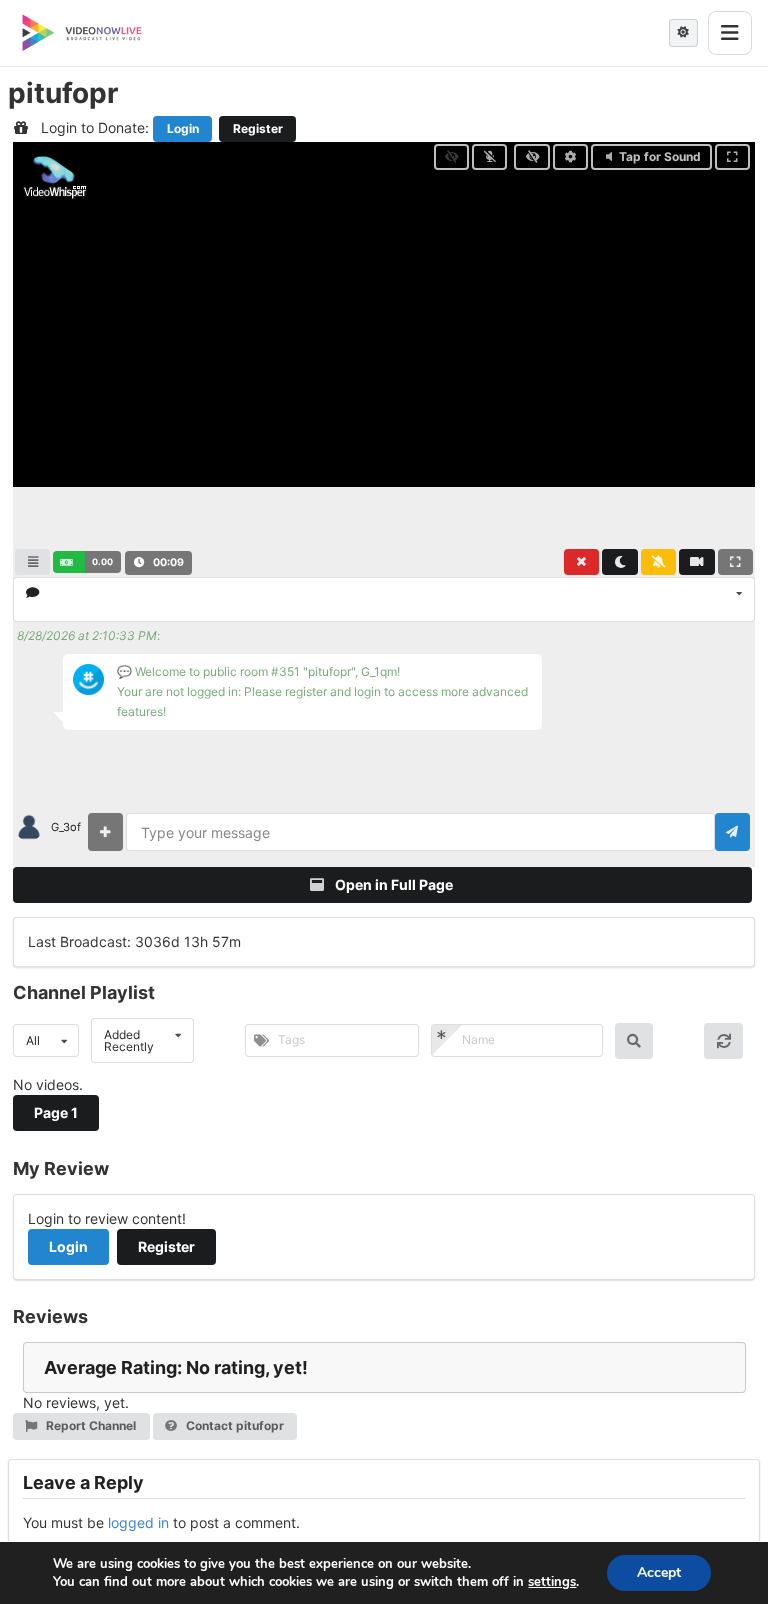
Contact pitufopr (233, 1425)
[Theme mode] (683, 33)
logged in (138, 1522)
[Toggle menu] (730, 33)
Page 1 (56, 1112)
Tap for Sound (660, 156)
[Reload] (723, 1041)
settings (552, 1582)
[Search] (634, 1041)
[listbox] (384, 599)
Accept (659, 1572)
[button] (86, 562)
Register (258, 128)
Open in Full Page (392, 884)
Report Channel (89, 1425)
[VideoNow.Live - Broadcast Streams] (82, 33)
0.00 (102, 561)
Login (183, 128)
